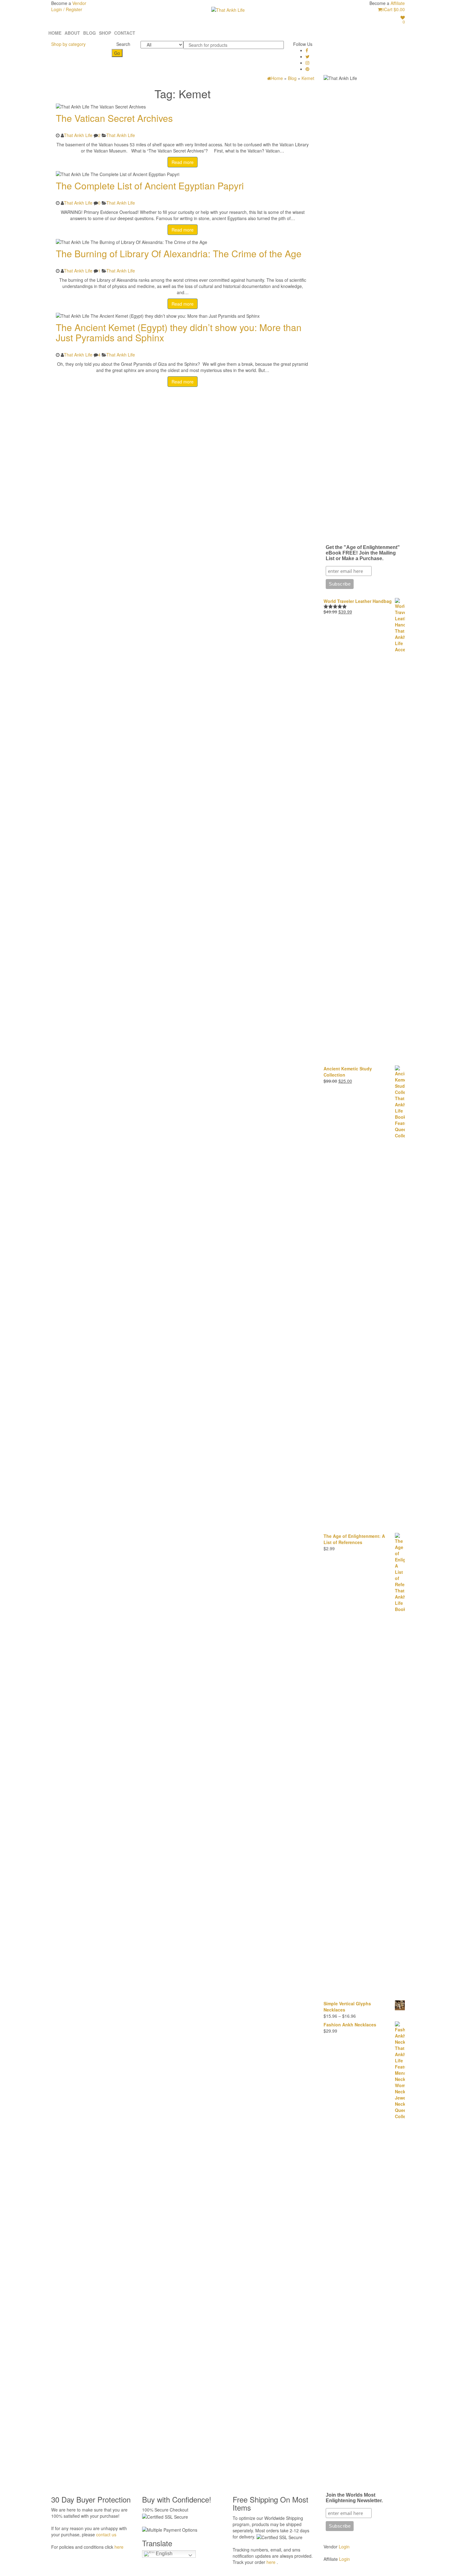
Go (117, 53)
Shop (105, 33)
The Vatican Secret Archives (114, 118)
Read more (183, 162)
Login (344, 2547)
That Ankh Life (78, 135)
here (119, 2547)
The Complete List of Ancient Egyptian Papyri (150, 186)
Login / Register (67, 9)
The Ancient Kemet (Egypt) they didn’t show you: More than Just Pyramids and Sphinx (179, 332)
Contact (125, 33)
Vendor (79, 3)
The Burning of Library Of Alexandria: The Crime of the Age (179, 253)
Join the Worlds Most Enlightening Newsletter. (354, 2498)
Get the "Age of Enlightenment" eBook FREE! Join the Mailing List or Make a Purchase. (363, 553)
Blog (89, 33)
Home (55, 33)
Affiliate (398, 3)
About (72, 33)
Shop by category (68, 44)
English (163, 2554)
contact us (106, 2534)
